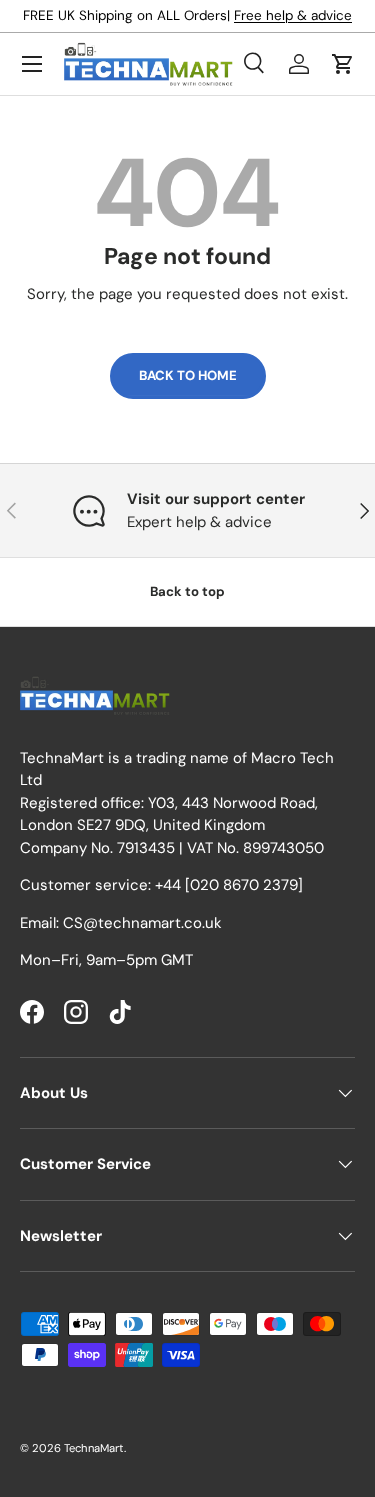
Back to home (188, 375)
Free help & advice (293, 15)
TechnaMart (94, 1448)
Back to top (187, 591)
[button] (343, 64)
